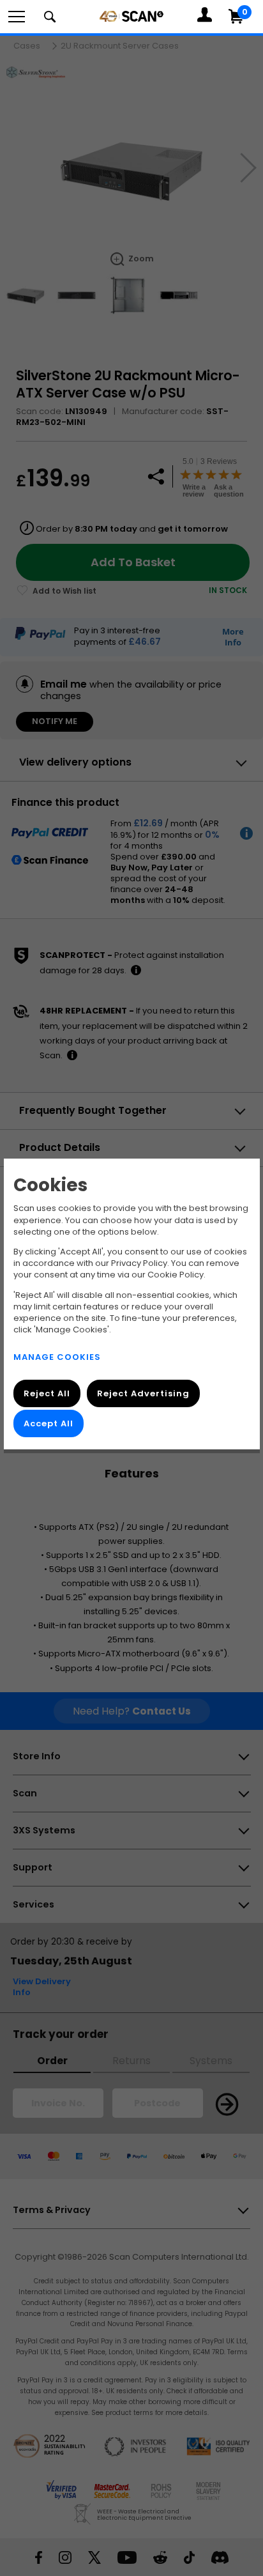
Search (50, 17)
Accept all (49, 1423)
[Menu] (17, 17)
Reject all (47, 1393)
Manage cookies (57, 1356)
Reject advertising (143, 1393)
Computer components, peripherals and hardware (131, 16)
